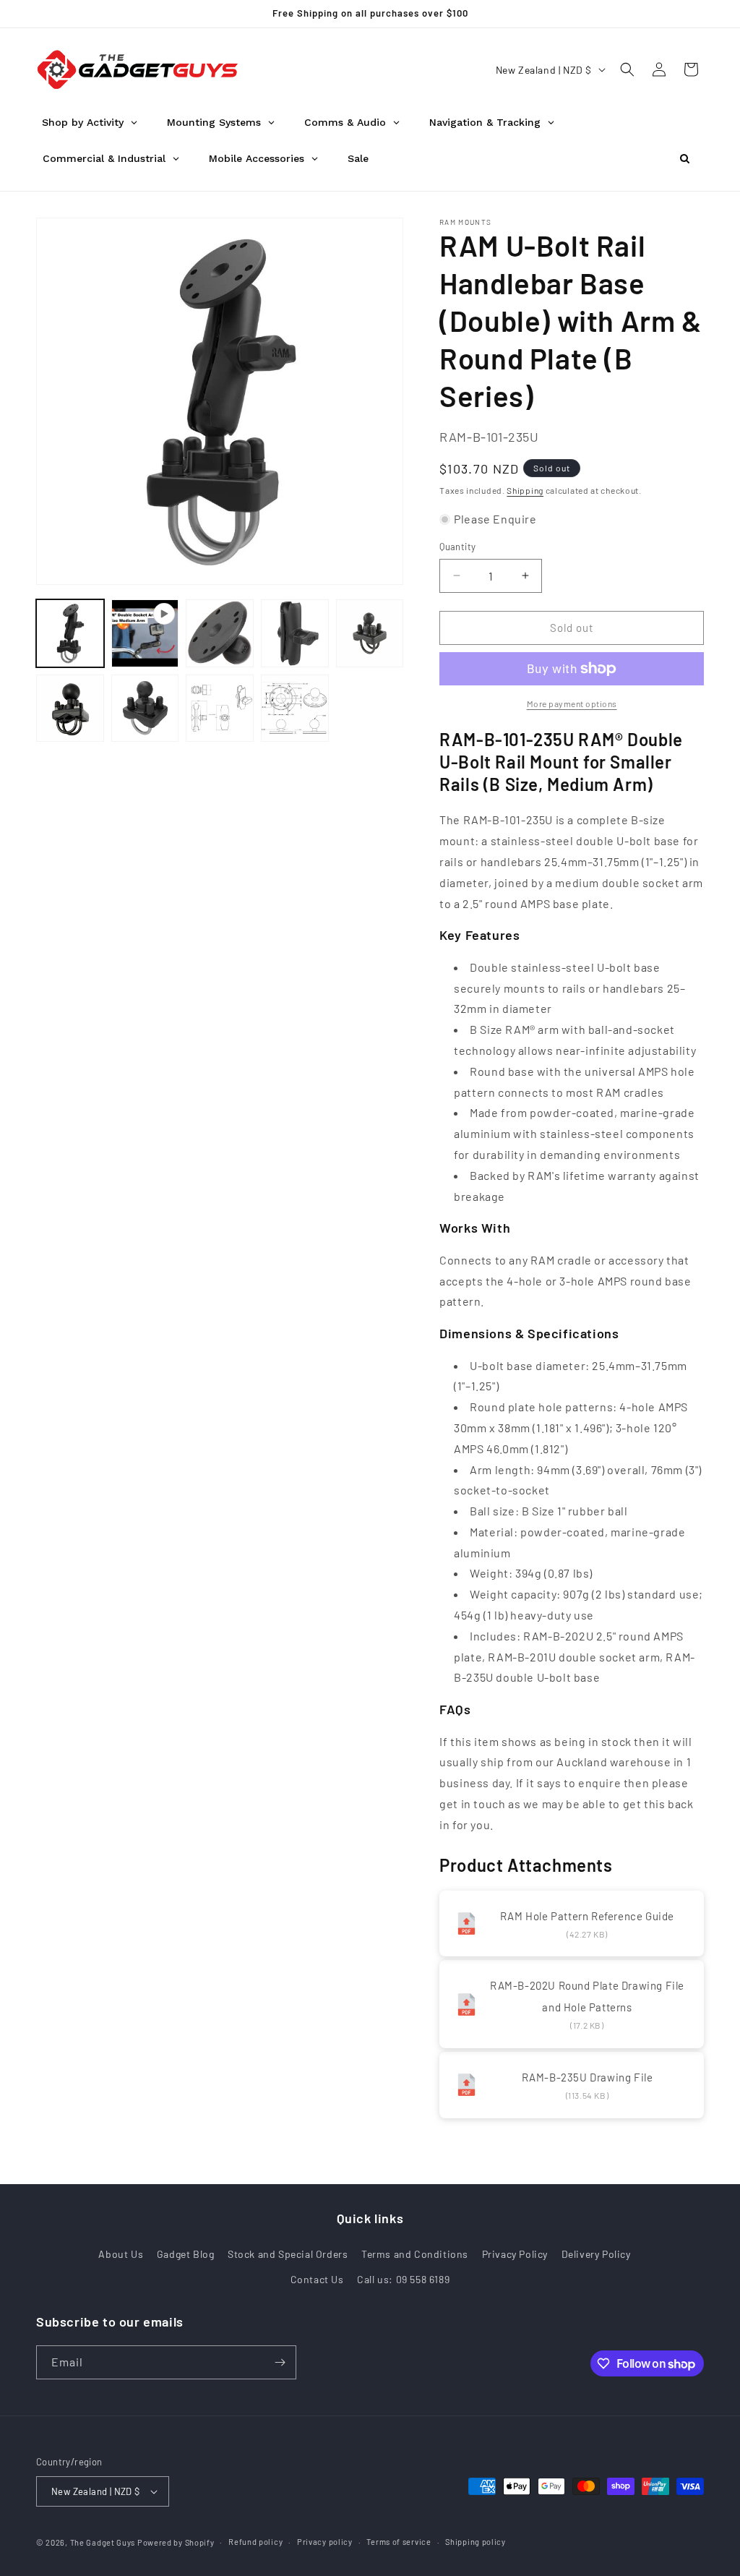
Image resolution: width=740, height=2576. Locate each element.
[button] (627, 69)
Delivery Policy (596, 2254)
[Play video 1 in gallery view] (145, 633)
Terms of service (399, 2542)
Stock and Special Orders (288, 2254)
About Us (121, 2254)
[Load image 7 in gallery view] (220, 709)
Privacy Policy (515, 2254)
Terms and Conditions (415, 2254)
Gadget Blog (186, 2254)
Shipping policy (476, 2542)
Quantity (457, 547)
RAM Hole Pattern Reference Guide (587, 1916)
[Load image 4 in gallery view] (370, 633)
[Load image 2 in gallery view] (220, 633)
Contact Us (317, 2279)
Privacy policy (325, 2542)
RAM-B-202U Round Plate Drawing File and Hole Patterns (587, 1996)
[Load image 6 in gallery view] (145, 709)
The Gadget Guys (103, 2542)
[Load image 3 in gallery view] (295, 633)
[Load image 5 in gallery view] (70, 709)
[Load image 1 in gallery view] (70, 633)
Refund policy (255, 2542)
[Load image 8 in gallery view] (295, 709)
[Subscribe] (280, 2362)
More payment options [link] (572, 703)
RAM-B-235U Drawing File (588, 2077)
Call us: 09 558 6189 (403, 2279)
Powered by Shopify (176, 2542)
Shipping (525, 490)
